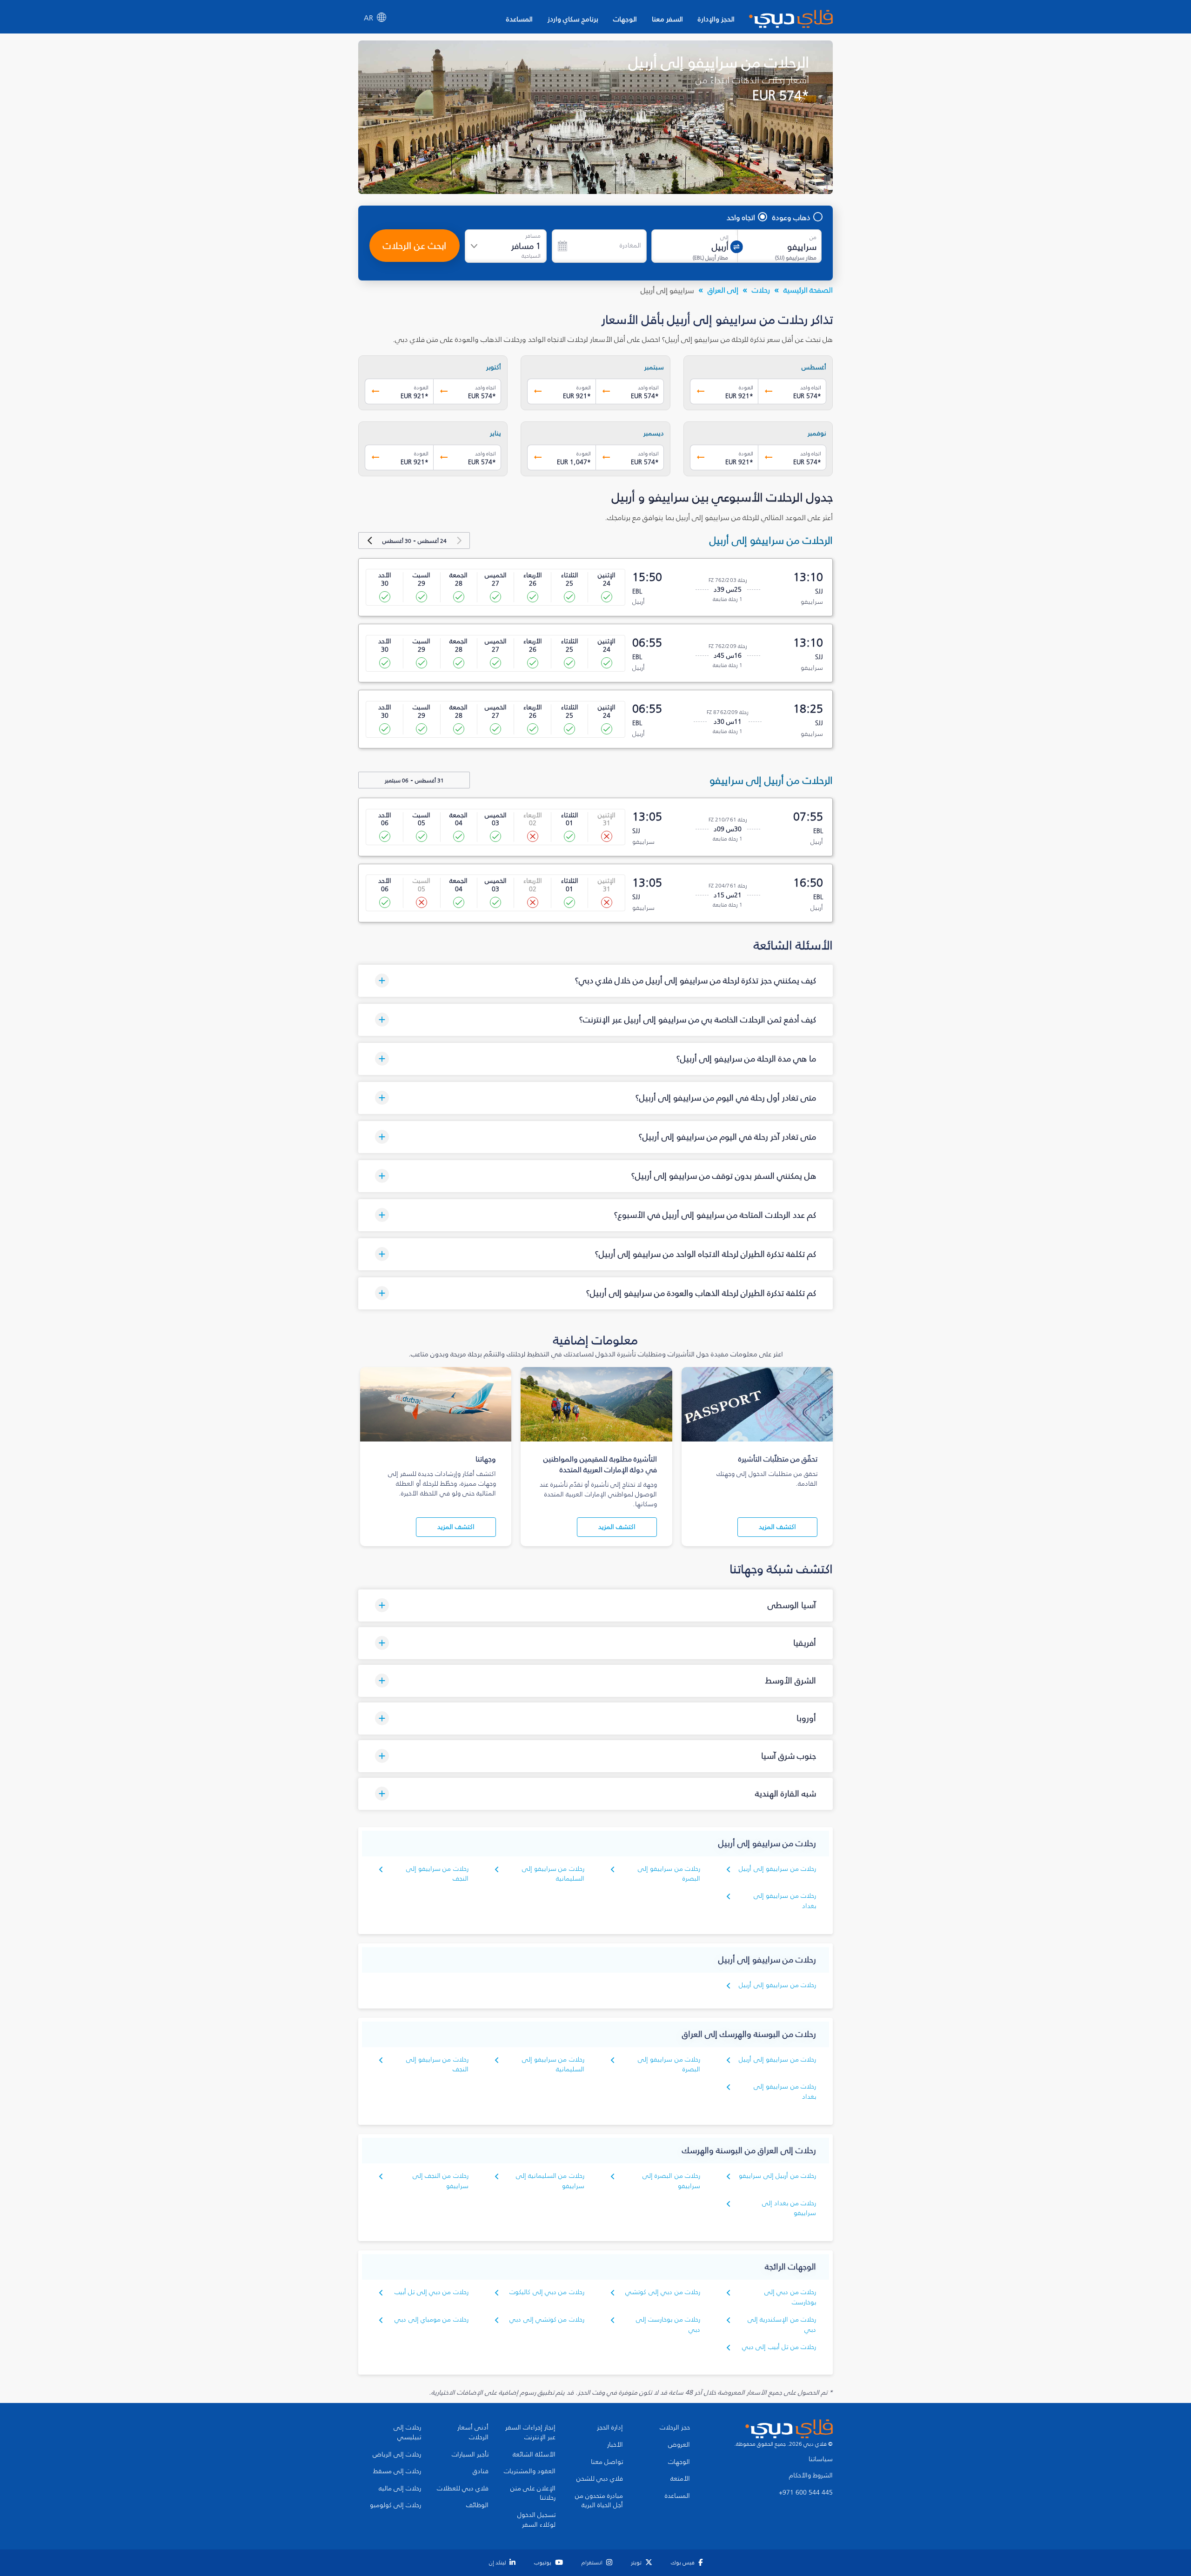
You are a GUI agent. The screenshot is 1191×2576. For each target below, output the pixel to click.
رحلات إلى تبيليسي (407, 2433)
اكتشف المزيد (777, 1527)
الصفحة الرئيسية (808, 290)
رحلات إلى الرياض (397, 2455)
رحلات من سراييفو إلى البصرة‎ (669, 1874)
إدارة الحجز (610, 2428)
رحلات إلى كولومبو (395, 2505)
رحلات (761, 290)
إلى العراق (723, 290)
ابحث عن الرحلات (415, 246)
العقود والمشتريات (530, 2471)
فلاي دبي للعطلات (463, 2489)
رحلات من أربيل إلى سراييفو (777, 2176)
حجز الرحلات (675, 2428)
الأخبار (615, 2445)
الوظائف (477, 2505)
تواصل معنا (607, 2462)
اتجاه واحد (741, 217)
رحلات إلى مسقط (397, 2471)
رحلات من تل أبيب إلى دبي (779, 2347)
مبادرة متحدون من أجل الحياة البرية (599, 2501)
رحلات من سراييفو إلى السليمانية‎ (553, 1874)
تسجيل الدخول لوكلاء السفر (536, 2520)
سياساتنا (821, 2459)
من (813, 237)
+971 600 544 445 (806, 2493)
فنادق (481, 2471)
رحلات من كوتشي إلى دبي (547, 2319)
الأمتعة (680, 2479)
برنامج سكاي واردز (573, 19)
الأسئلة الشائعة (534, 2455)
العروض (679, 2445)
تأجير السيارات (470, 2455)
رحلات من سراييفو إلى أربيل (777, 1869)
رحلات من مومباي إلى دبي (432, 2319)
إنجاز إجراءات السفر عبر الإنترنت (530, 2433)
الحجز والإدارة (716, 19)
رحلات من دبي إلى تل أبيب (432, 2292)
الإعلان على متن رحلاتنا (533, 2493)
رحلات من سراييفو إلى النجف (437, 1874)
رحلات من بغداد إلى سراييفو (789, 2208)
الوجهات (625, 19)
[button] (595, 981)
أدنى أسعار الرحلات (473, 2433)
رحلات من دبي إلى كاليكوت (547, 2292)
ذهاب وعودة (791, 217)
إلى (724, 237)
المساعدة (519, 19)
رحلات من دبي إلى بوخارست (790, 2297)
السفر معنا (667, 19)
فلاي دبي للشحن (600, 2479)
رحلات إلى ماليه (400, 2489)
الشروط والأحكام (811, 2476)
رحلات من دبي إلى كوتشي (663, 2292)
